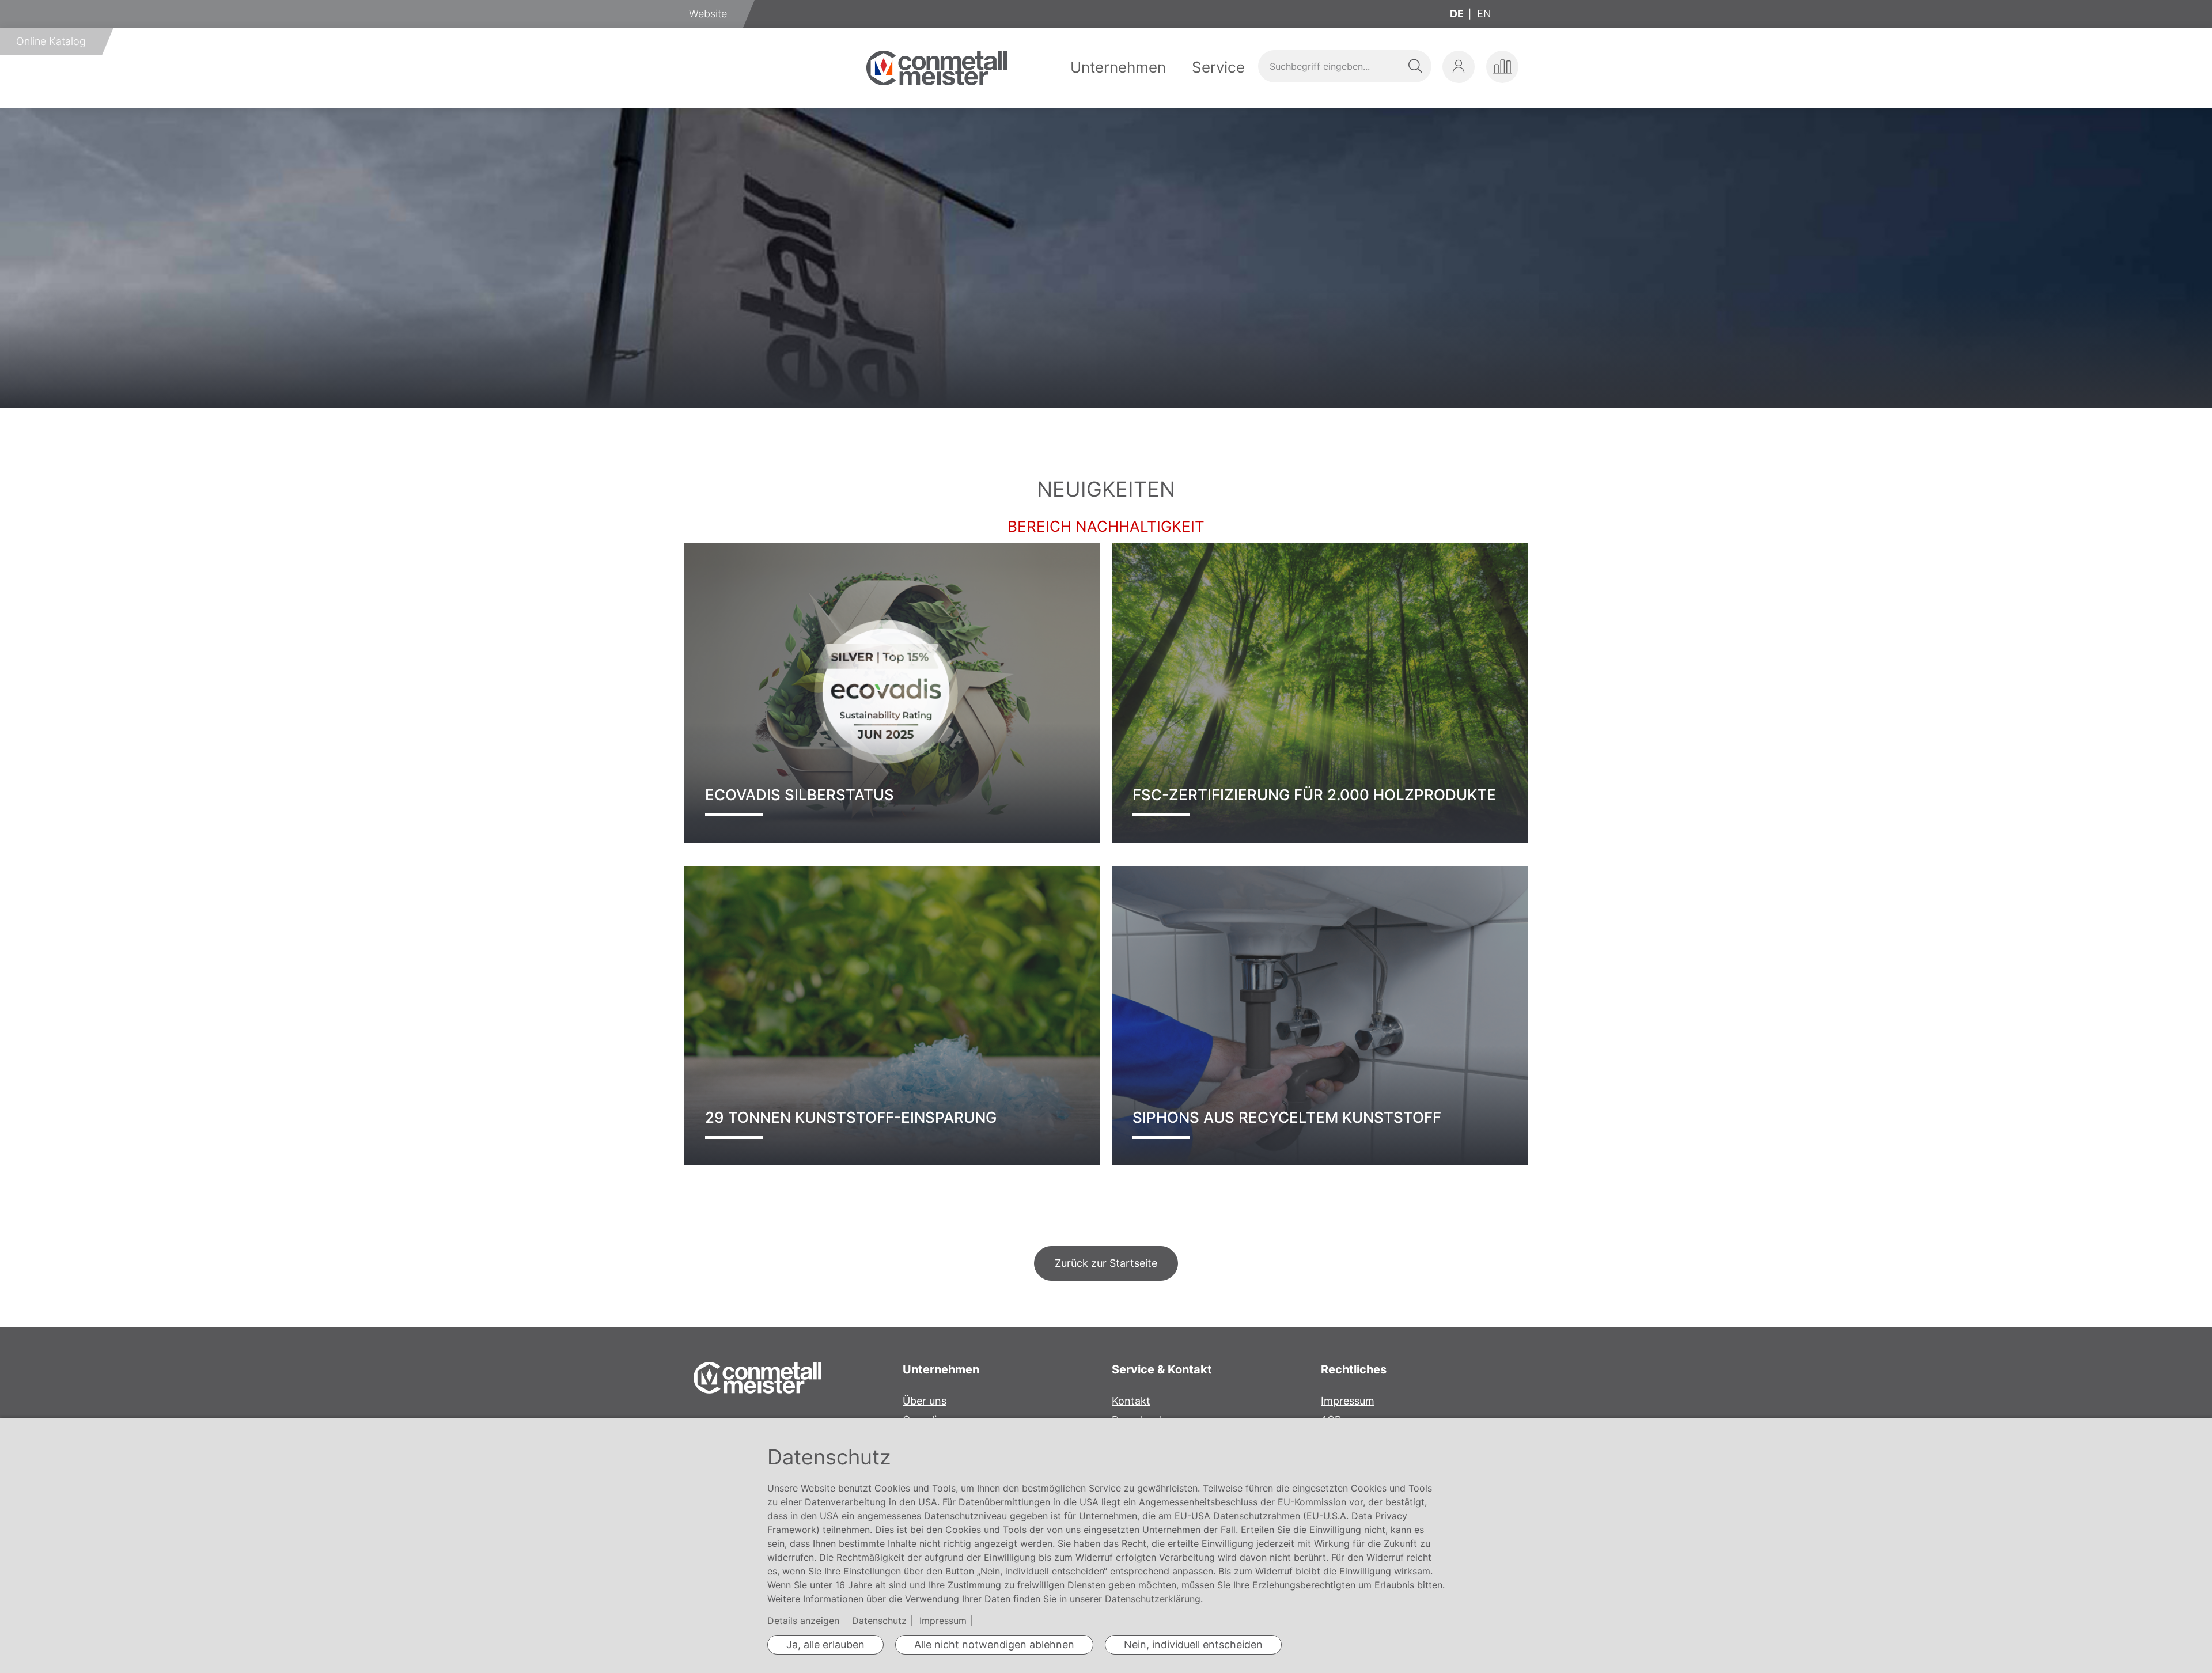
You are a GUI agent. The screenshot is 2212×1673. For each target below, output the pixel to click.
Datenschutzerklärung (1153, 1599)
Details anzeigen (803, 1621)
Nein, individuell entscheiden (1193, 1644)
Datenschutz (879, 1621)
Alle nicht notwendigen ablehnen (994, 1644)
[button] (1459, 67)
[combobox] (1344, 66)
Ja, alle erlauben (825, 1644)
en (1484, 14)
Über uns (925, 1401)
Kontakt (1131, 1401)
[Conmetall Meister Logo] (937, 68)
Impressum (1348, 1401)
